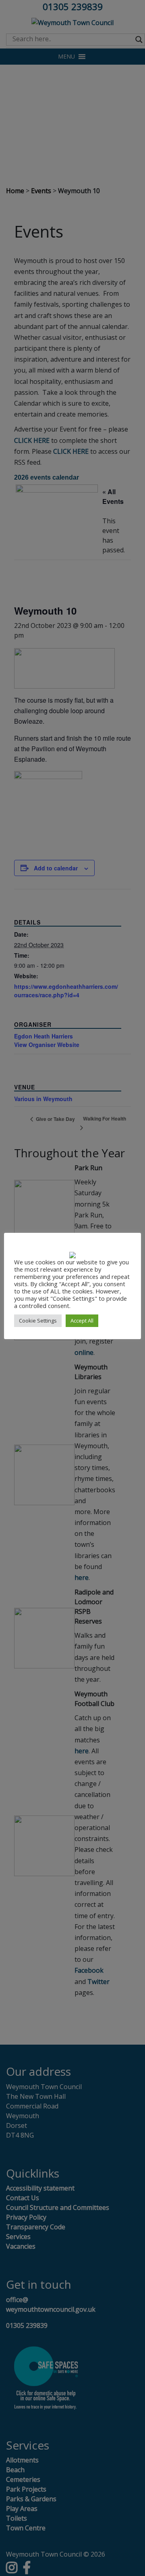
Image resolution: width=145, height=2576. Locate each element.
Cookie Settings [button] (38, 1321)
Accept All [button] (82, 1321)
